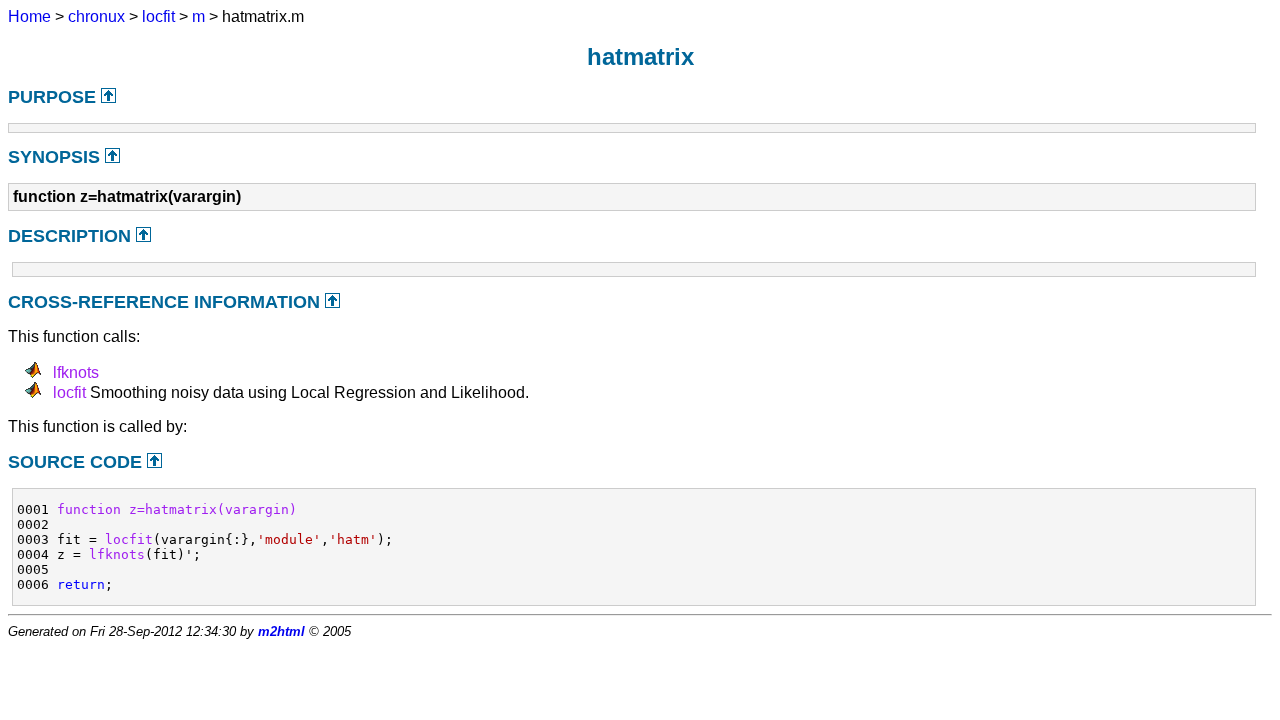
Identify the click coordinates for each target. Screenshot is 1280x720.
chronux (96, 16)
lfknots (76, 372)
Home (29, 16)
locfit (158, 16)
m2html (281, 631)
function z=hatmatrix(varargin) (177, 509)
